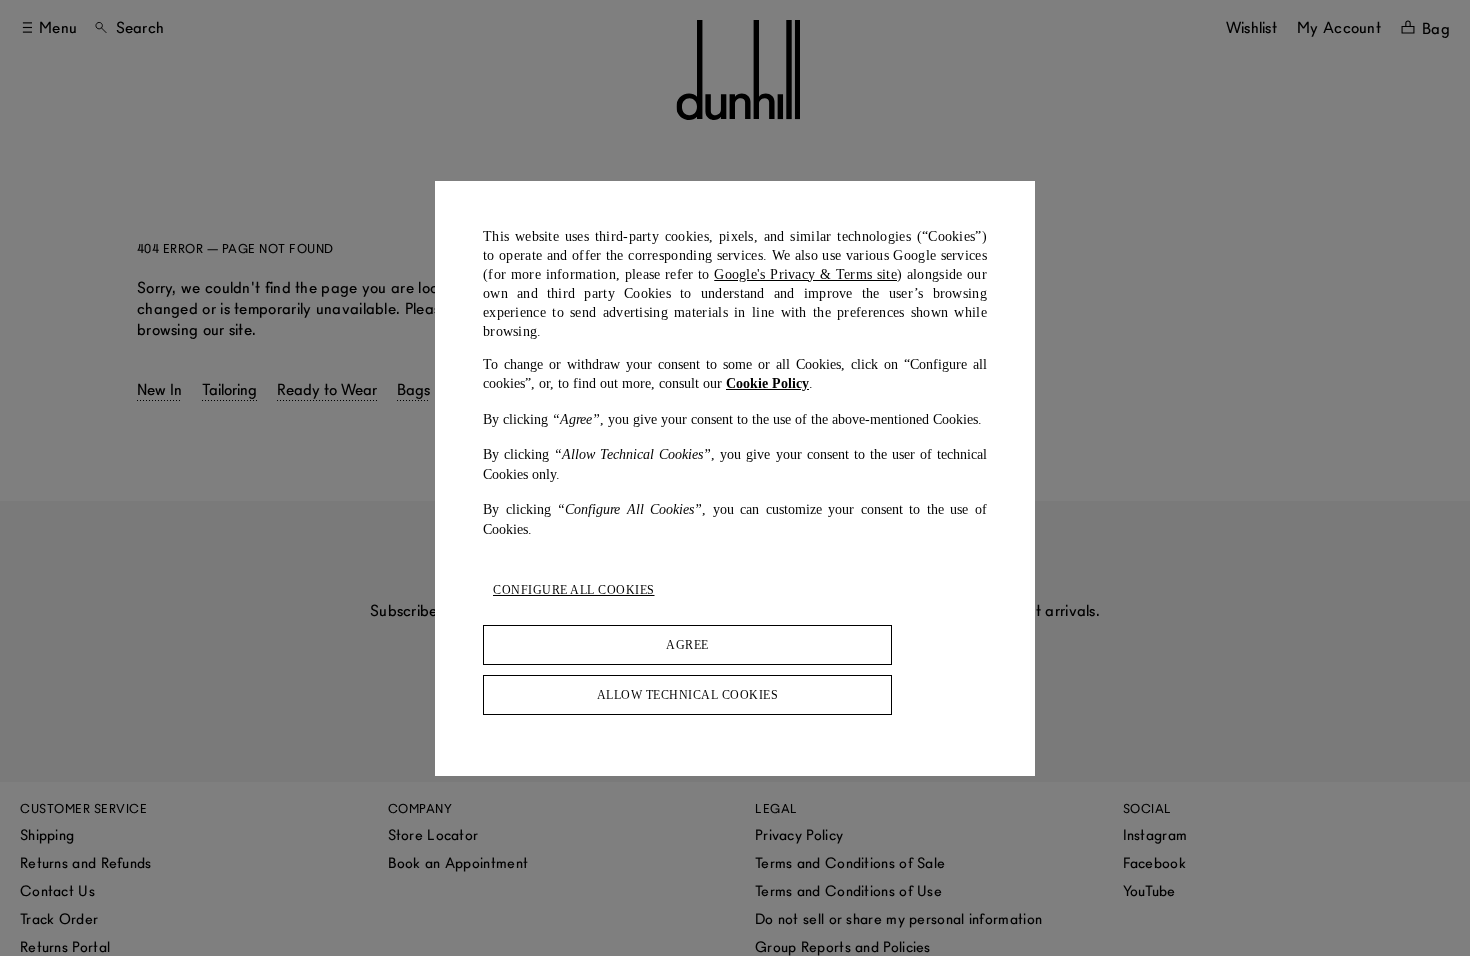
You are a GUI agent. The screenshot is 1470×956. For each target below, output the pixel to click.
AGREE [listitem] (687, 645)
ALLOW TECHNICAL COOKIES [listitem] (688, 695)
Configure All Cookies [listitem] (574, 590)
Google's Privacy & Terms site (805, 274)
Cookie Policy (767, 383)
